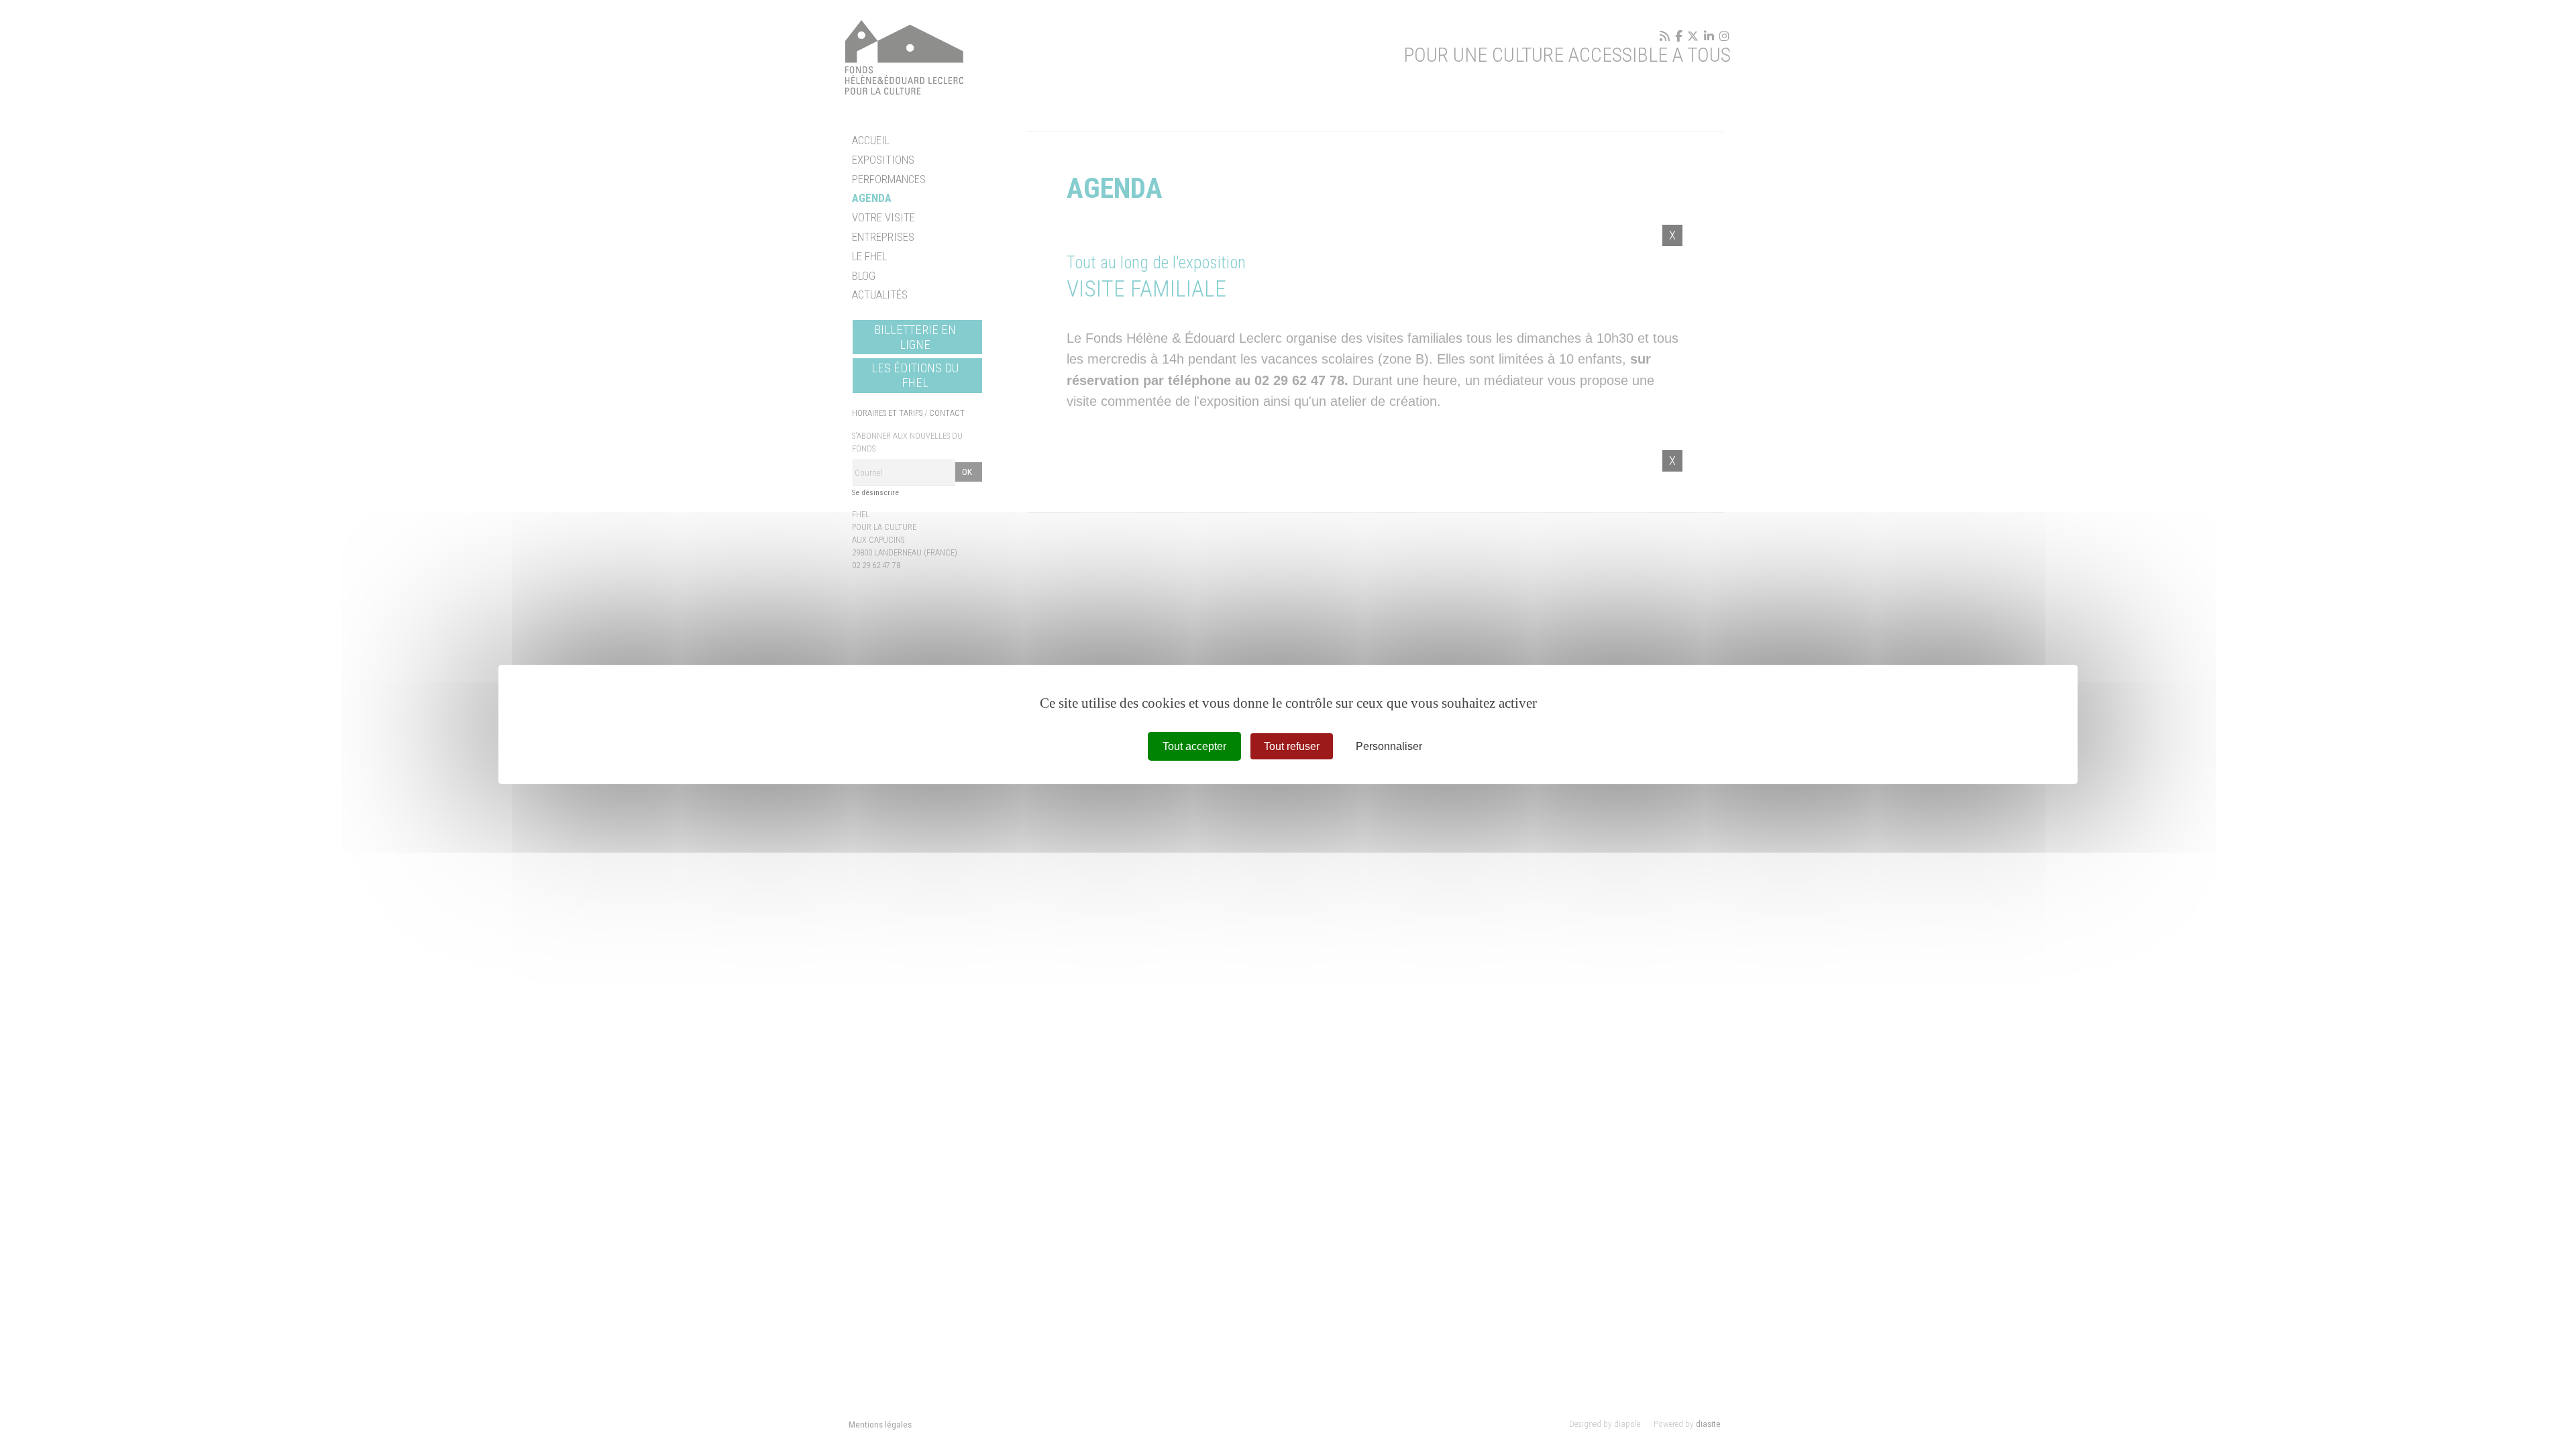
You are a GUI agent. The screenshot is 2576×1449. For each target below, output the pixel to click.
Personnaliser (1389, 746)
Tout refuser (1292, 746)
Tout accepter (1194, 746)
